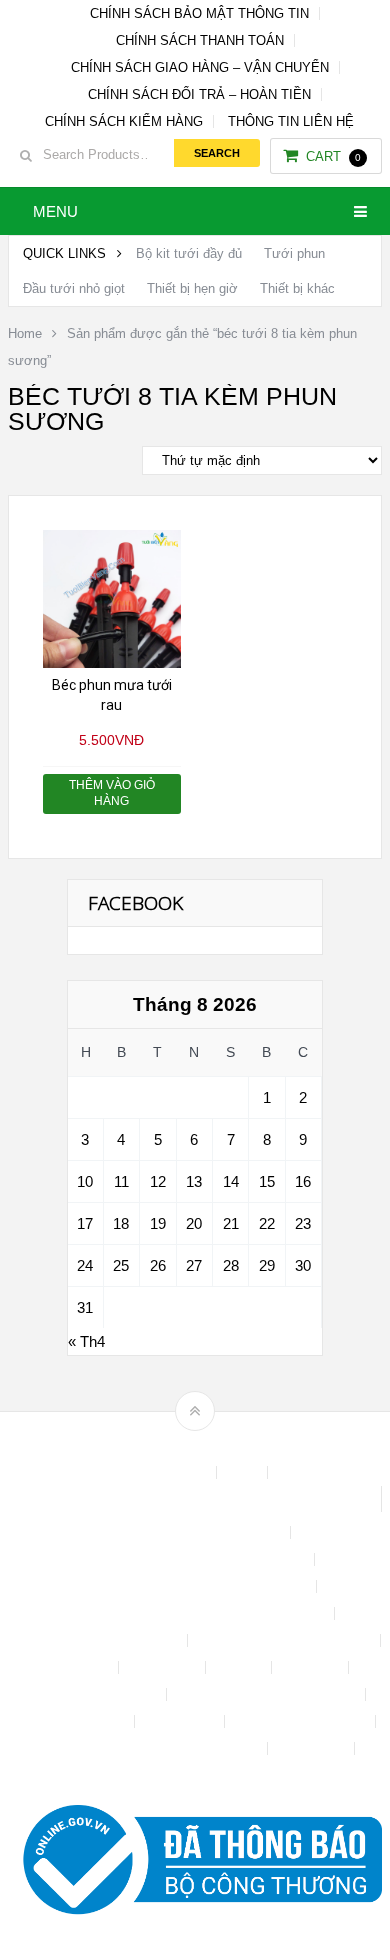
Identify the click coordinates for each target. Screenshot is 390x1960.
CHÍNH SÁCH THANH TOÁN (200, 40)
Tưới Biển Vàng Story (195, 1775)
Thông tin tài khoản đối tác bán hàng (151, 1748)
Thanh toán (181, 1721)
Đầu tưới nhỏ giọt (74, 288)
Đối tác (240, 1667)
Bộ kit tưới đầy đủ (189, 253)
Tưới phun (294, 253)
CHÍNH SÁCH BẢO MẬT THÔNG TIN (199, 13)
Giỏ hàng (312, 1667)
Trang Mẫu (313, 1748)
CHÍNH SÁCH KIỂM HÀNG (124, 121)
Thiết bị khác (297, 288)
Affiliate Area (169, 1472)
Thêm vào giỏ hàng (112, 793)
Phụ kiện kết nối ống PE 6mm (268, 1694)
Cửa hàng (79, 1667)
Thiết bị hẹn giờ (192, 288)
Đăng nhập (164, 1667)
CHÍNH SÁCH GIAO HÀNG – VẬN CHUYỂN (200, 67)
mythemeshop (226, 1445)
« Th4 (86, 1341)
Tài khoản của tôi (74, 1721)
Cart (333, 156)
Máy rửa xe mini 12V (95, 1694)
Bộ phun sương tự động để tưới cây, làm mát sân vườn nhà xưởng (195, 1499)
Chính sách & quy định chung (194, 1532)
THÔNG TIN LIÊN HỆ (291, 121)
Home (25, 333)
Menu (55, 211)
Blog (244, 1472)
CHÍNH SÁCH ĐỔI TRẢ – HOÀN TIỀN (199, 94)
